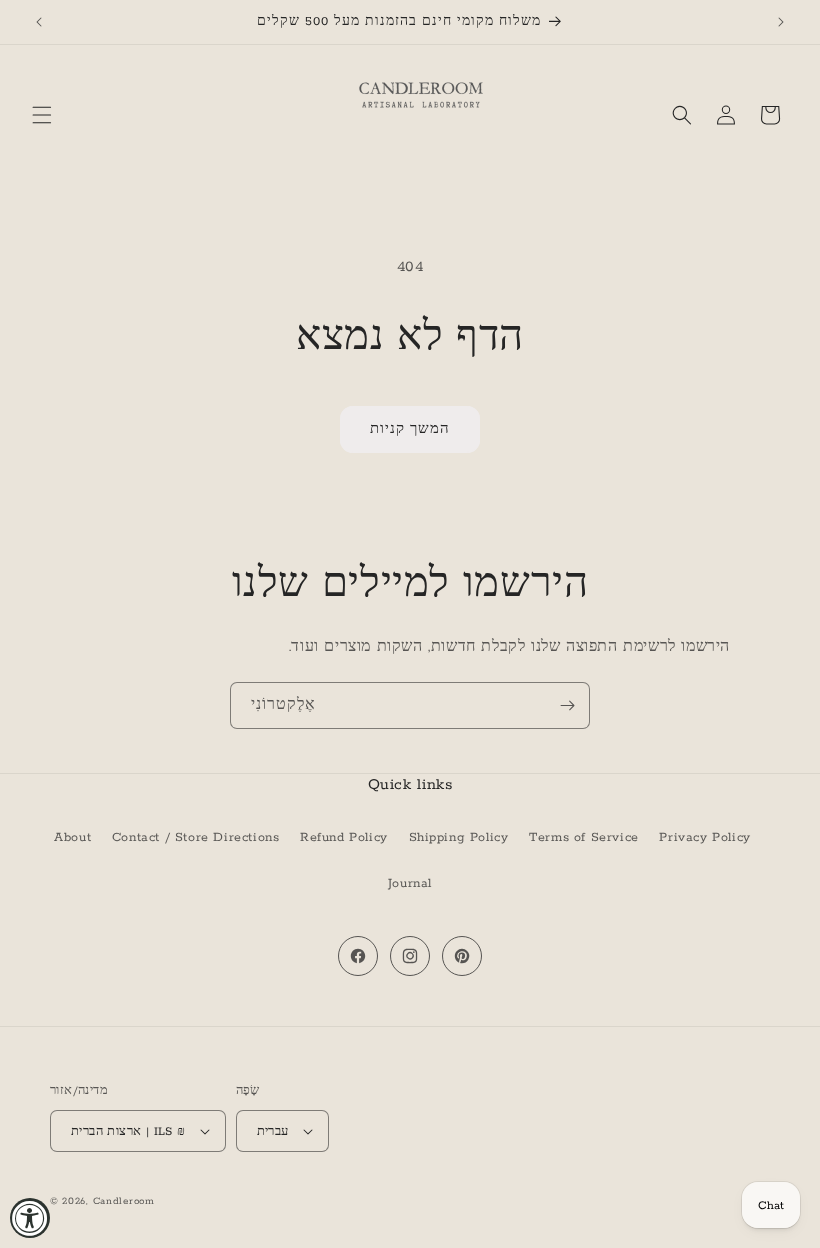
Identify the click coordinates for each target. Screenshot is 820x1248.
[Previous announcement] (39, 22)
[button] (42, 115)
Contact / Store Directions (196, 837)
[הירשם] (567, 705)
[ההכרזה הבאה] (781, 22)
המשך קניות (410, 429)
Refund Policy (344, 837)
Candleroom (124, 1201)
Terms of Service (584, 837)
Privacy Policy (704, 837)
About (72, 837)
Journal (410, 883)
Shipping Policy (459, 837)
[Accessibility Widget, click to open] (30, 1218)
